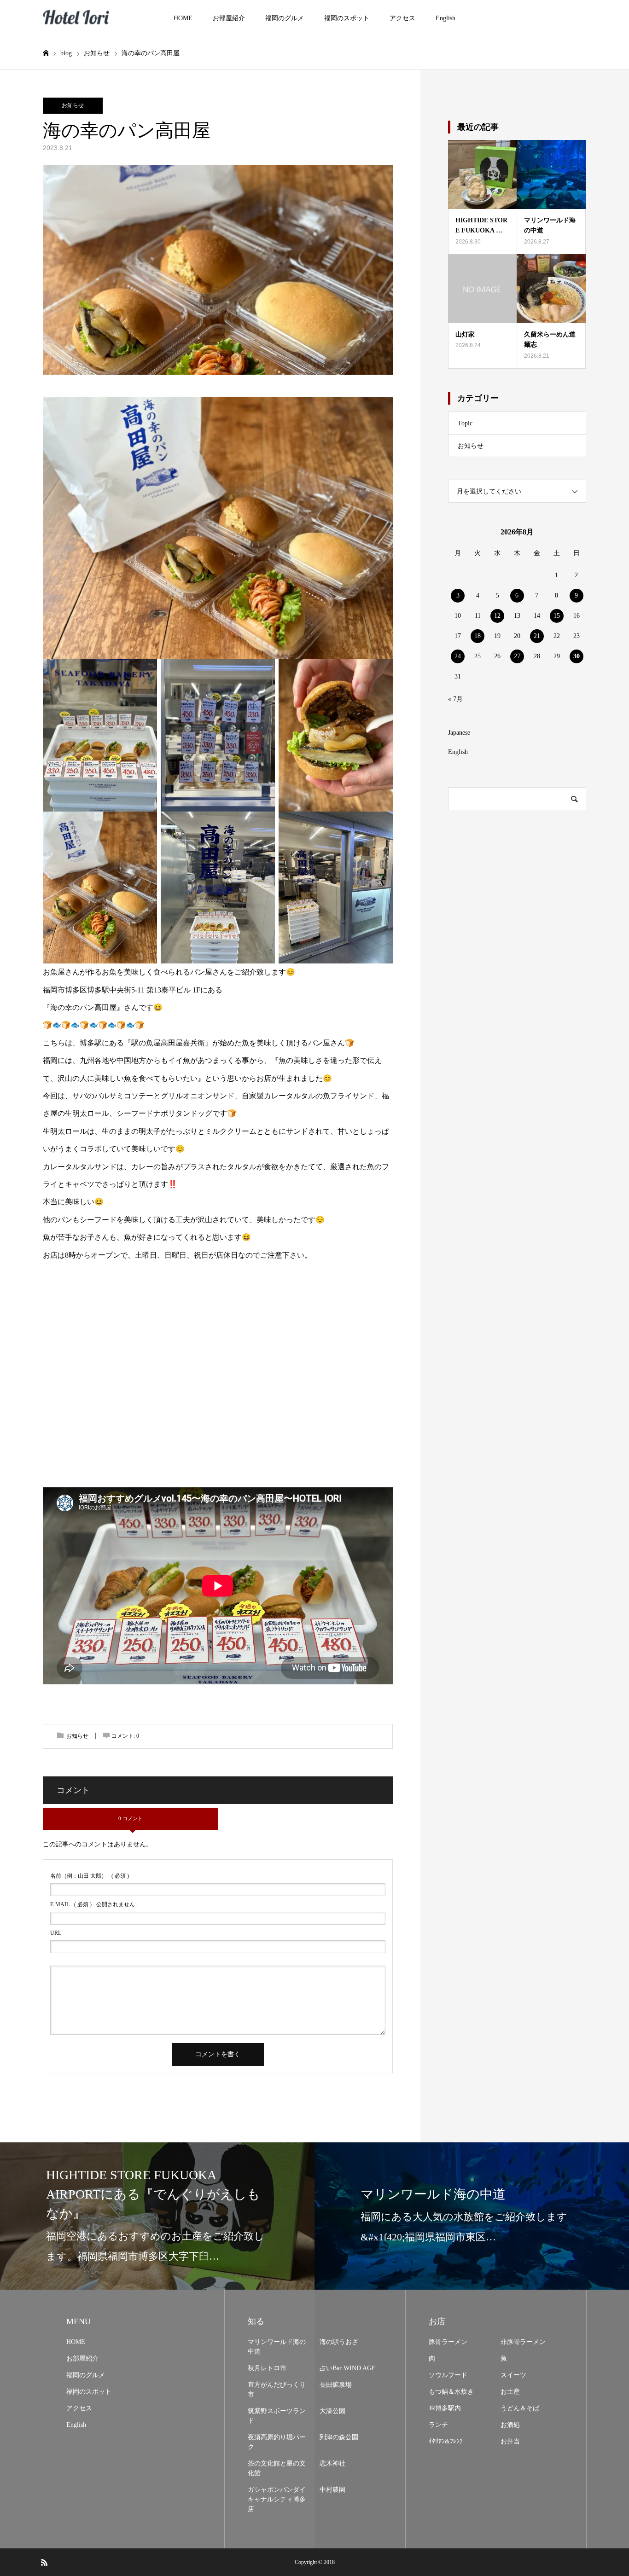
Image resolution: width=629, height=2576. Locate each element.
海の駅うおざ (339, 2342)
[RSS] (44, 2562)
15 (557, 616)
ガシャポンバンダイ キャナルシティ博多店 (277, 2499)
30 (577, 656)
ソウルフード (448, 2375)
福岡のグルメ (285, 18)
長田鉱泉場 (336, 2385)
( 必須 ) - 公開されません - (94, 1904)
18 (478, 636)
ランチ (438, 2425)
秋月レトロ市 (267, 2368)
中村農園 (332, 2490)
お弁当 (510, 2441)
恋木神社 (332, 2463)
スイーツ (513, 2375)
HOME (183, 18)
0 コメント (131, 1818)
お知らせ (73, 105)
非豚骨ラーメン (523, 2342)
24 (458, 656)
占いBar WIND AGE (348, 2368)
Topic (465, 423)
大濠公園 (332, 2411)
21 (537, 636)
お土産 (510, 2392)
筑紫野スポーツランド (277, 2416)
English (446, 18)
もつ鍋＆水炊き (451, 2392)
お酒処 (510, 2425)
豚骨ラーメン (448, 2342)
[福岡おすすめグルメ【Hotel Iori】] (77, 19)
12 (497, 616)
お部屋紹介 (229, 18)
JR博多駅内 (445, 2408)
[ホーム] (46, 53)
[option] (157, 2216)
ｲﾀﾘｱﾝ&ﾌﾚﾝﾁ (446, 2441)
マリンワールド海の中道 (277, 2347)
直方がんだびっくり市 (277, 2390)
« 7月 (455, 699)
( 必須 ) (90, 1876)
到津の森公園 (339, 2437)
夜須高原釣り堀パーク (277, 2442)
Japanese (459, 733)
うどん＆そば (520, 2408)
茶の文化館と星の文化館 (277, 2468)
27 (517, 656)
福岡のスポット (347, 18)
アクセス (402, 18)
